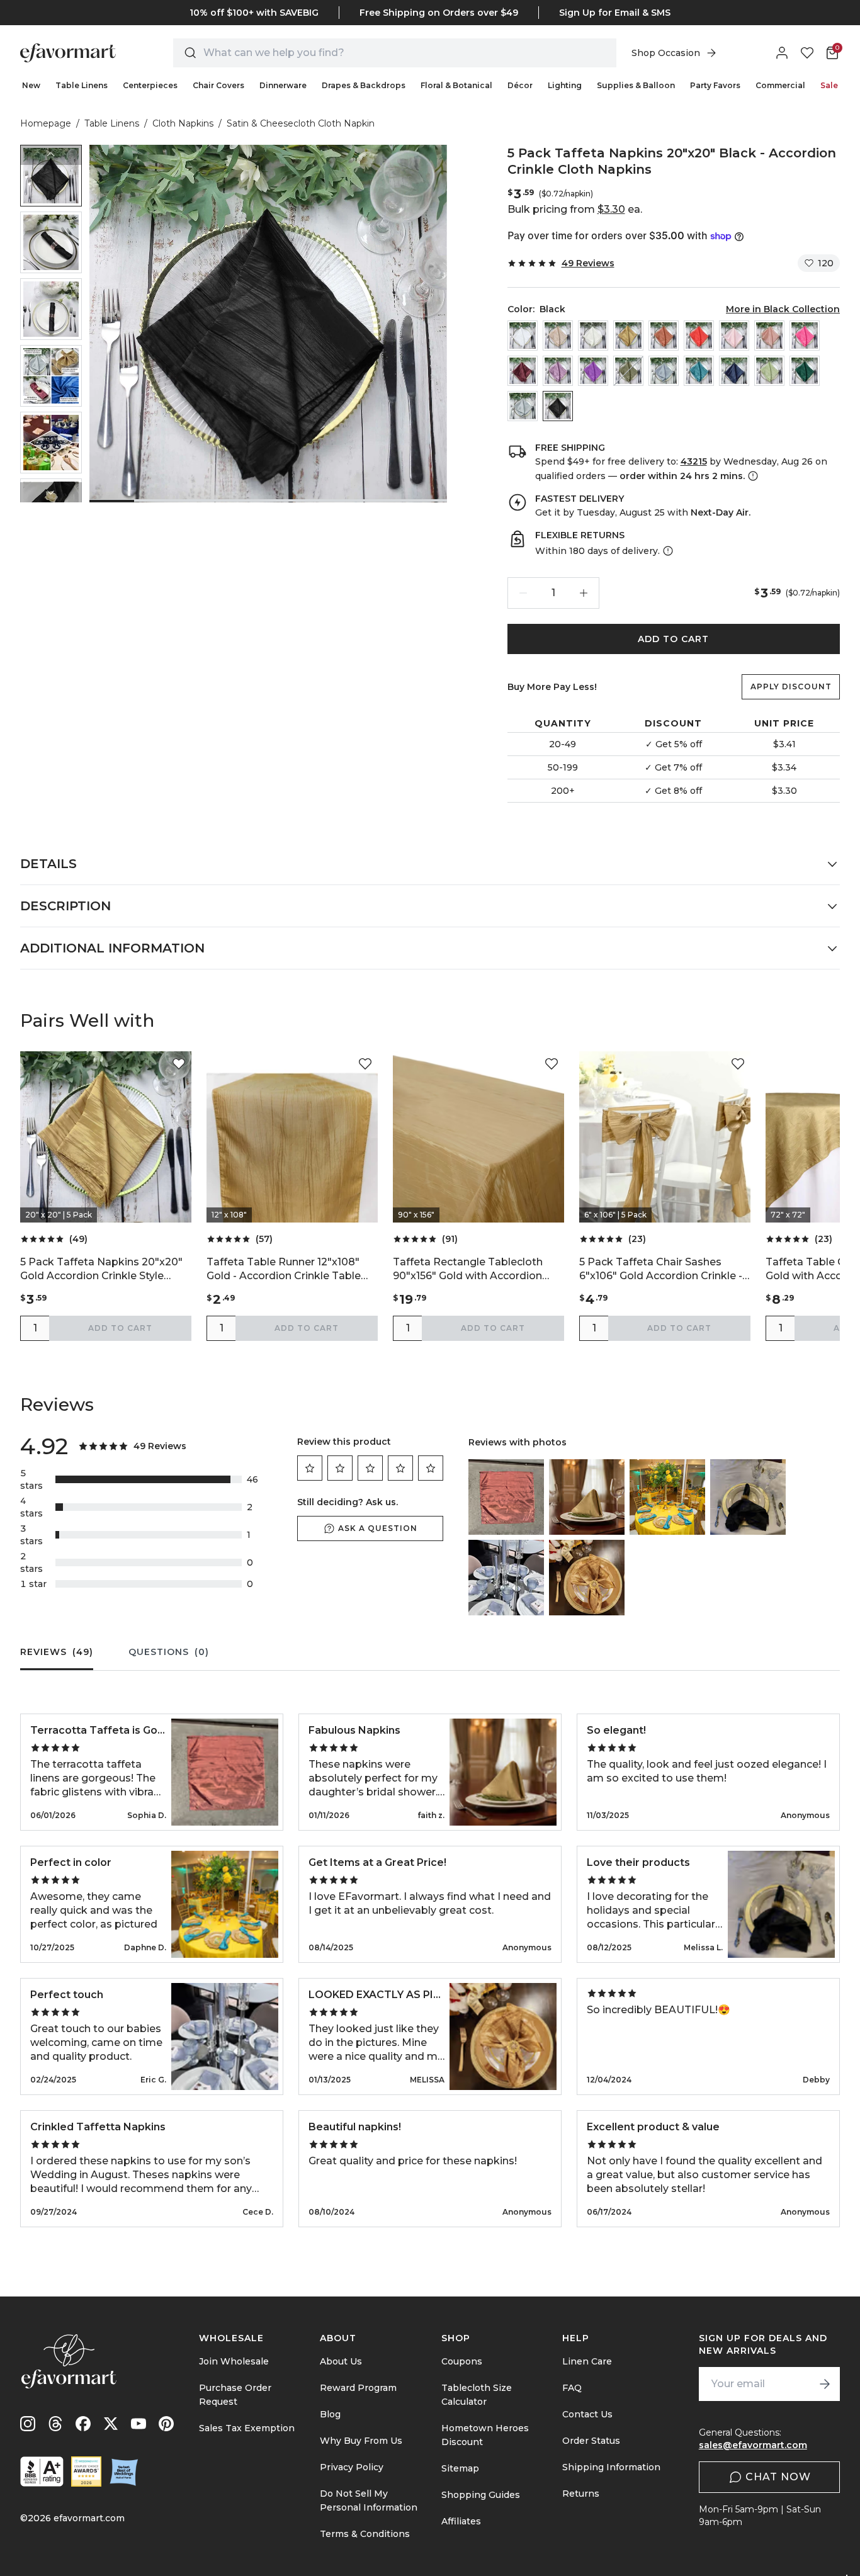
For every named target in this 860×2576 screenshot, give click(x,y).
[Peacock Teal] (699, 371)
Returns (581, 2494)
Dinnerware (283, 85)
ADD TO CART (673, 639)
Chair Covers (218, 85)
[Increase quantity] (584, 593)
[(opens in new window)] (42, 2471)
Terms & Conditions (365, 2534)
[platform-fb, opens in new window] (83, 2424)
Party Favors (715, 85)
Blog (330, 2414)
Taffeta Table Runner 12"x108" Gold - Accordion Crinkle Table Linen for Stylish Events (284, 1269)
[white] (523, 336)
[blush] (734, 336)
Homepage (46, 123)
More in (783, 309)
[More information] (752, 476)
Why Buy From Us (361, 2441)
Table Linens (82, 85)
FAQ (572, 2388)
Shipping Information (611, 2467)
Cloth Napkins (183, 123)
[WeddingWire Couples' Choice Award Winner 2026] (86, 2471)
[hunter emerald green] (805, 371)
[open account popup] (782, 53)
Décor (520, 85)
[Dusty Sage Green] (628, 371)
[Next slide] (51, 492)
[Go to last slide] (51, 155)
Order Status (591, 2441)
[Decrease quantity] (523, 593)
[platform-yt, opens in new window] (139, 2424)
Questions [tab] (169, 1652)
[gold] (628, 336)
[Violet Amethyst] (558, 371)
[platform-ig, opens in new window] (28, 2424)
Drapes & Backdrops (364, 85)
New (31, 85)
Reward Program (358, 2388)
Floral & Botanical (456, 85)
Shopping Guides (481, 2495)
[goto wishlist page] (807, 53)
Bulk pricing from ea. (575, 209)
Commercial (780, 85)
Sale (829, 85)
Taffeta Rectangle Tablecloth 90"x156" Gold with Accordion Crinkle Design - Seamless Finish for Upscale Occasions (475, 1269)
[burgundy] (523, 371)
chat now (778, 2477)
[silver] (523, 406)
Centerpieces (150, 85)
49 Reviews (588, 263)
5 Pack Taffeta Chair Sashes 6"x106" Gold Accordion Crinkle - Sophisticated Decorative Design (663, 1269)
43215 (694, 461)
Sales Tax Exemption (247, 2428)
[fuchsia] (805, 336)
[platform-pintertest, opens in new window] (166, 2424)
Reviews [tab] (57, 1652)
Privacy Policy (352, 2467)
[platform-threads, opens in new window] (55, 2424)
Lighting (565, 85)
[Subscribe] (825, 2384)
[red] (699, 336)
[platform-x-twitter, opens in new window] (111, 2424)
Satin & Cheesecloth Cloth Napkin (301, 123)
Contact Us (587, 2414)
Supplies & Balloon (636, 85)
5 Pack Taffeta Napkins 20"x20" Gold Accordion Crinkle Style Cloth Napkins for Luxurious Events (101, 1269)
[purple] (593, 371)
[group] (51, 176)
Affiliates (461, 2521)
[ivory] (593, 336)
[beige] (558, 336)
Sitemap (460, 2468)
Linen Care (587, 2361)
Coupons (462, 2361)
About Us (341, 2361)
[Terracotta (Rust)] (664, 336)
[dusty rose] (769, 336)
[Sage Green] (769, 371)
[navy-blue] (734, 371)
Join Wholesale (234, 2361)
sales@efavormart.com (753, 2445)
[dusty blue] (664, 371)
